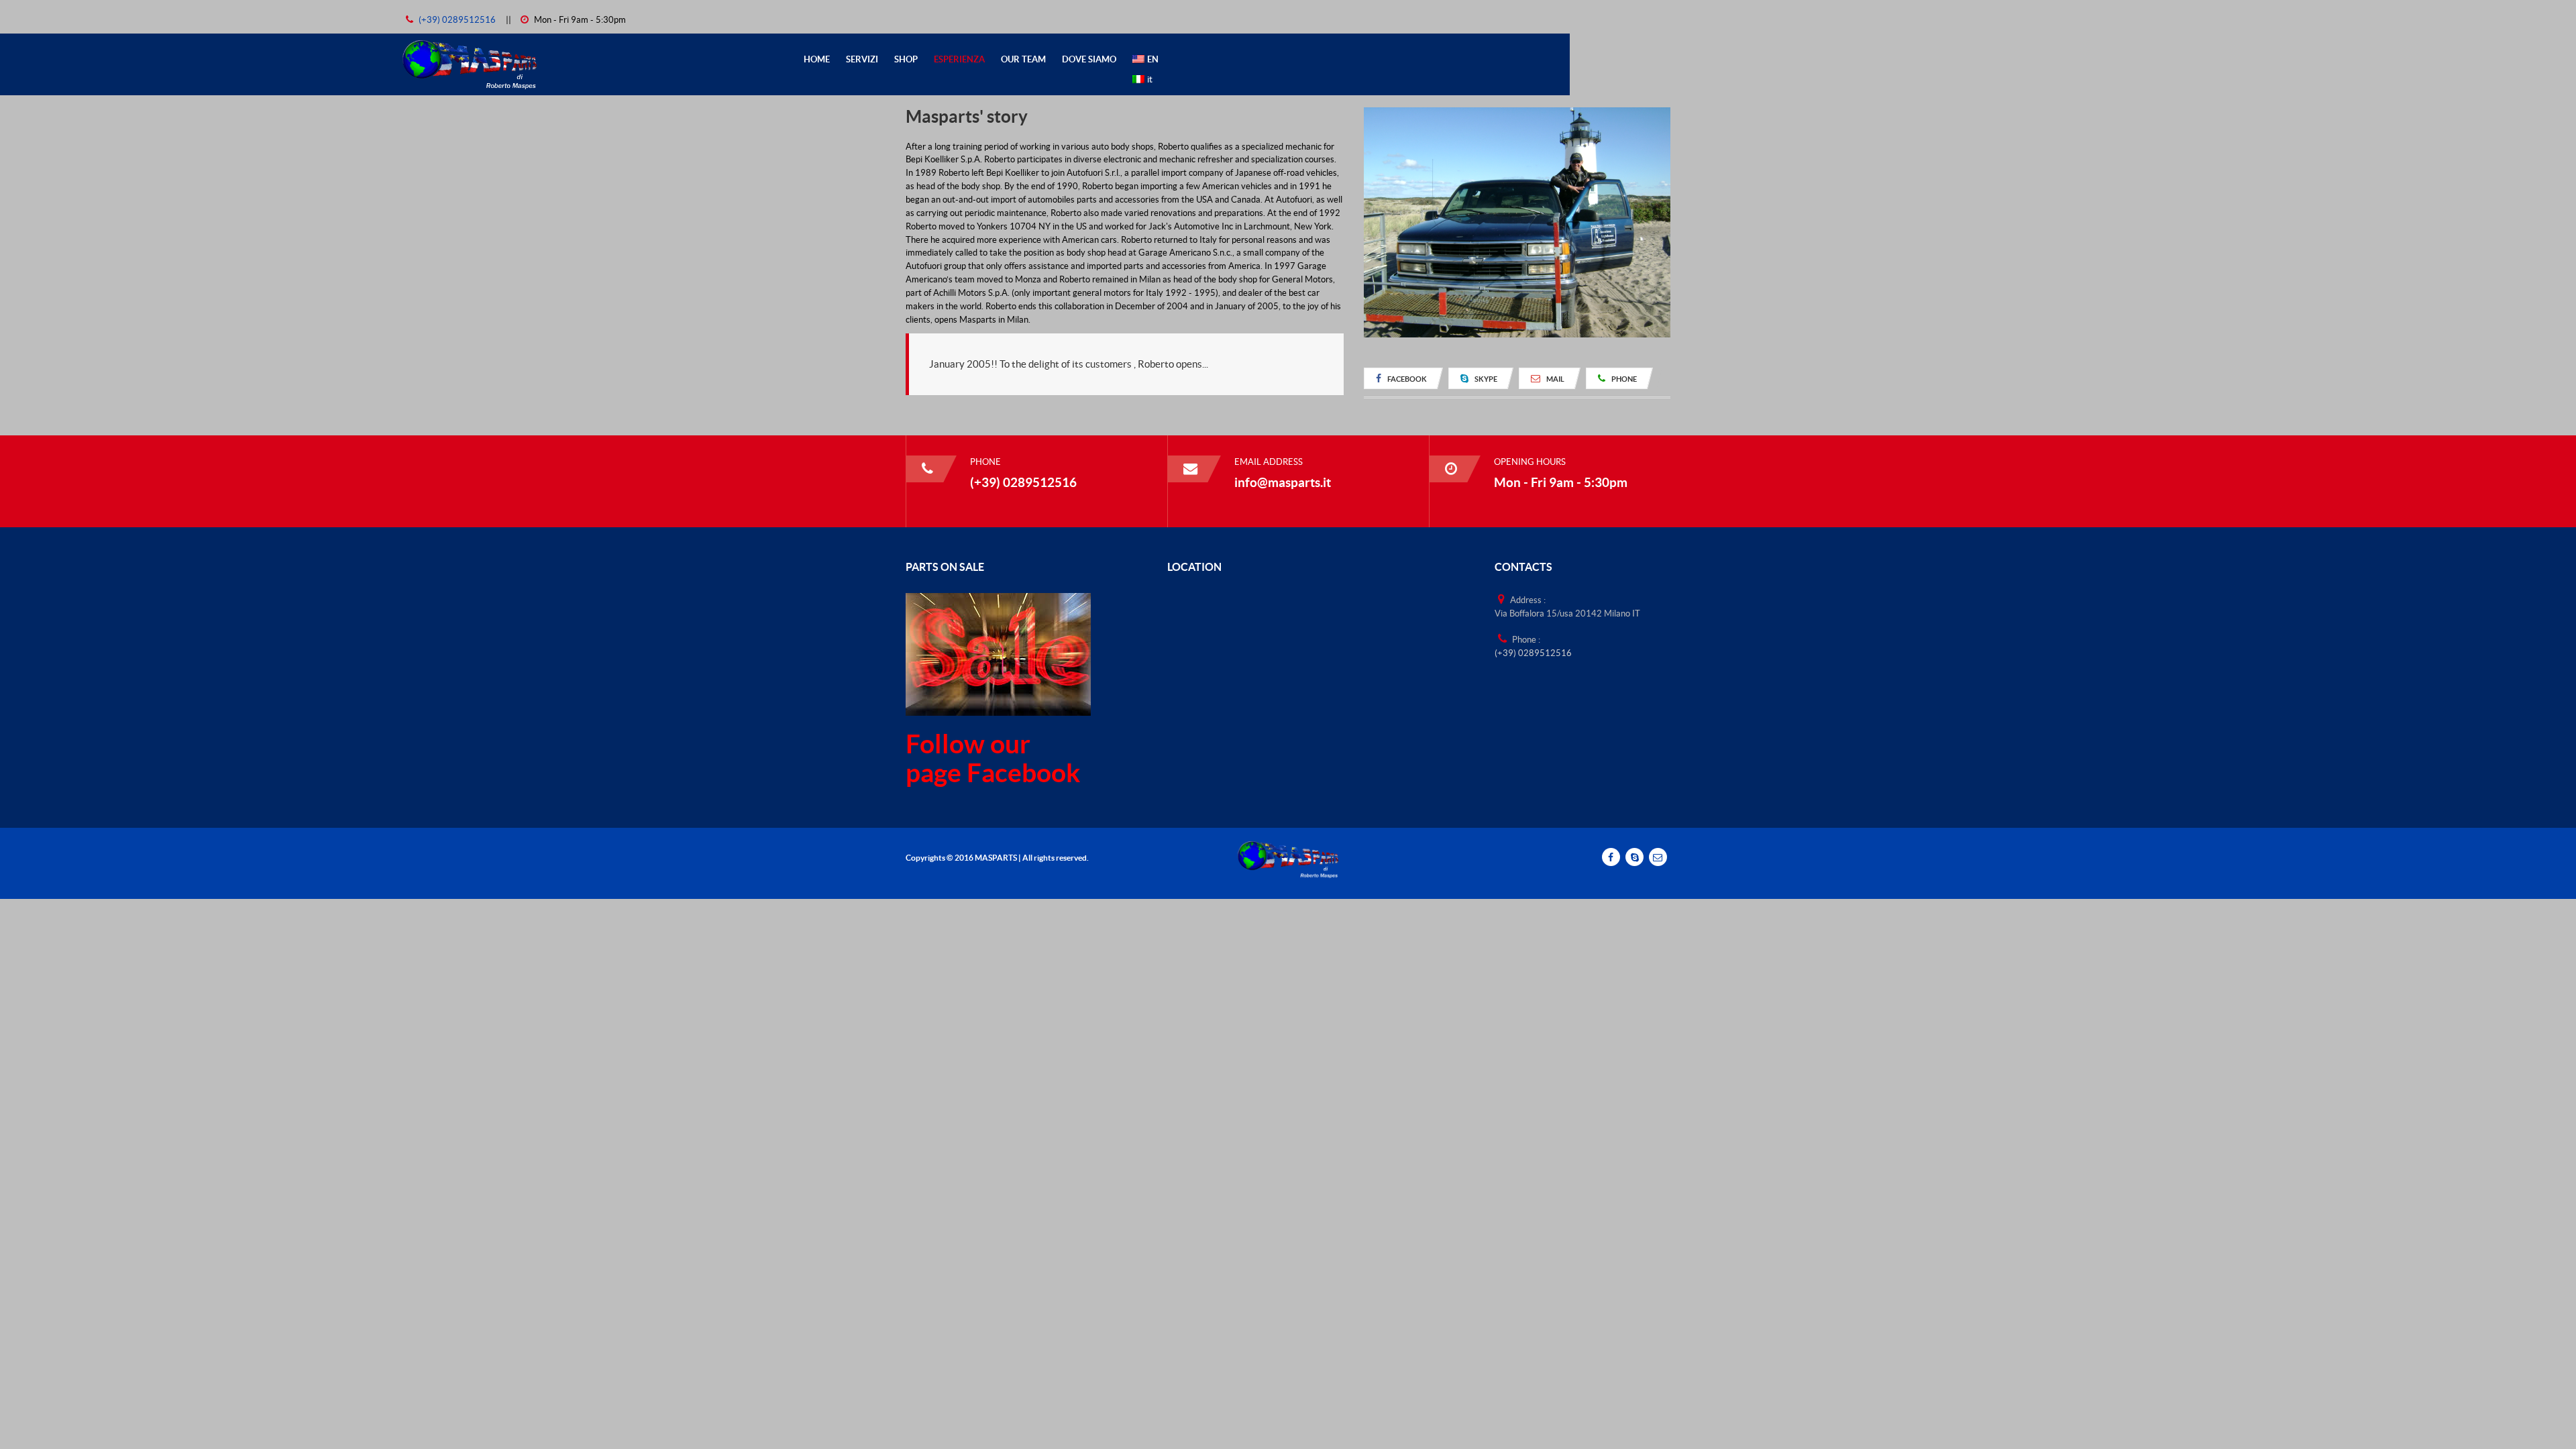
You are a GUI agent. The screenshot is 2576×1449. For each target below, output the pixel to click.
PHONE (1623, 379)
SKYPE (1485, 379)
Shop (906, 59)
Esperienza (959, 59)
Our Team (1023, 59)
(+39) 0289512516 (458, 20)
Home (817, 59)
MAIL (1555, 379)
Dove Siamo (1089, 59)
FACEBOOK (1406, 379)
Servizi (862, 59)
